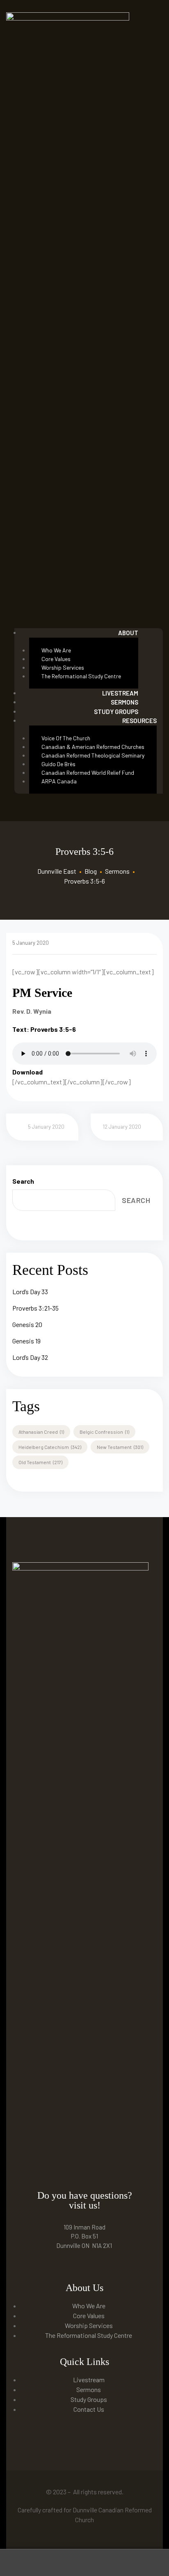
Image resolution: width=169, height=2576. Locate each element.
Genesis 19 (26, 1341)
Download (27, 1072)
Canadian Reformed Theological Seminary (93, 755)
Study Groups (116, 712)
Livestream (89, 2380)
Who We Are (56, 650)
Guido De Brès (58, 764)
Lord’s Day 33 (30, 1291)
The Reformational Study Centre (81, 676)
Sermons (89, 2389)
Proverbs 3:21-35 (35, 1308)
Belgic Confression (104, 1432)
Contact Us (89, 2409)
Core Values (56, 659)
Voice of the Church (66, 738)
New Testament (120, 1447)
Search (23, 1181)
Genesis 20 (27, 1324)
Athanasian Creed (41, 1432)
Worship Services (63, 667)
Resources (139, 721)
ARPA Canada (59, 781)
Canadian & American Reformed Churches (93, 747)
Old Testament (40, 1462)
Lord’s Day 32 (30, 1357)
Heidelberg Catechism (50, 1447)
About (128, 633)
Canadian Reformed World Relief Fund (88, 773)
